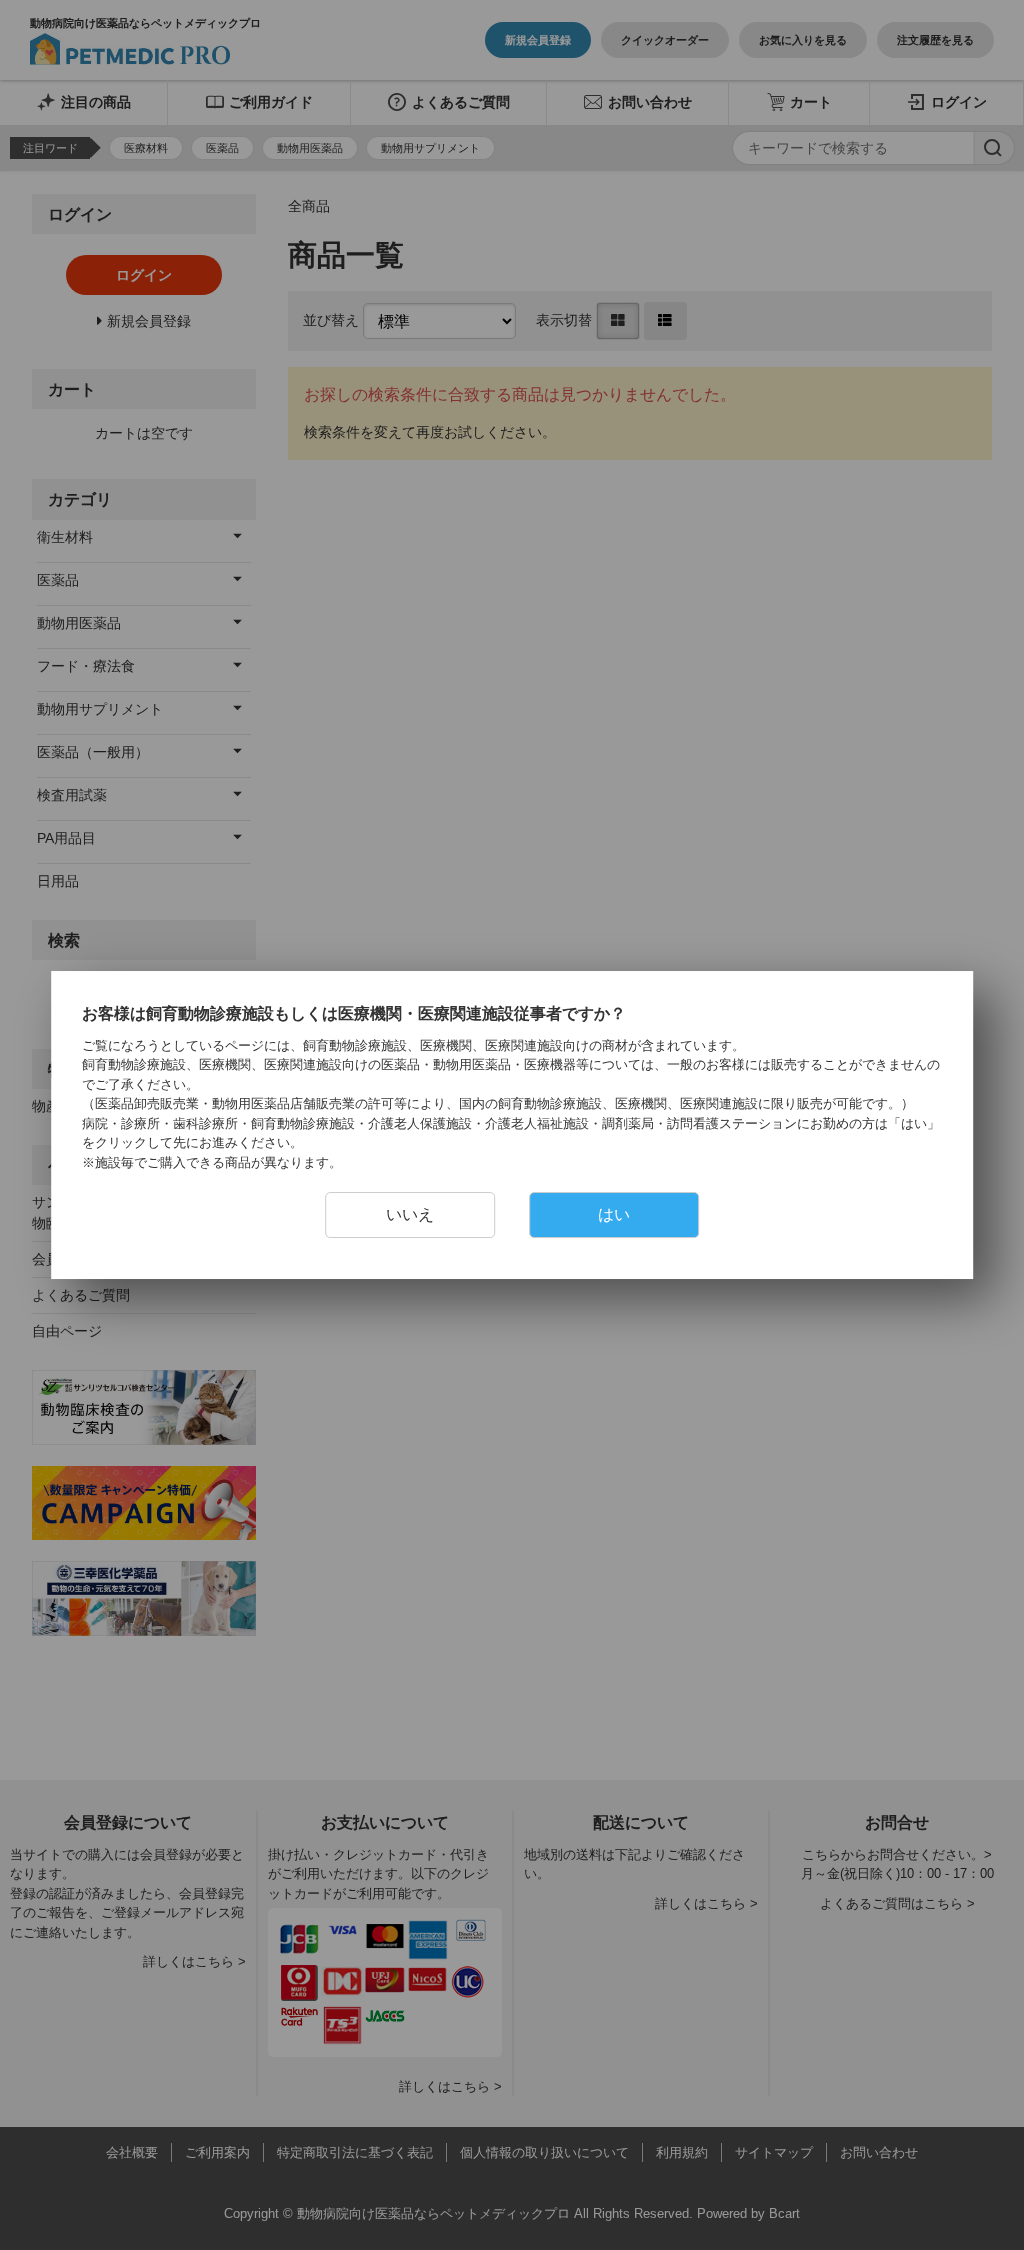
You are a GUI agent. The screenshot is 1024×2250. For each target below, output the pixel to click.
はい (614, 1214)
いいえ (410, 1214)
